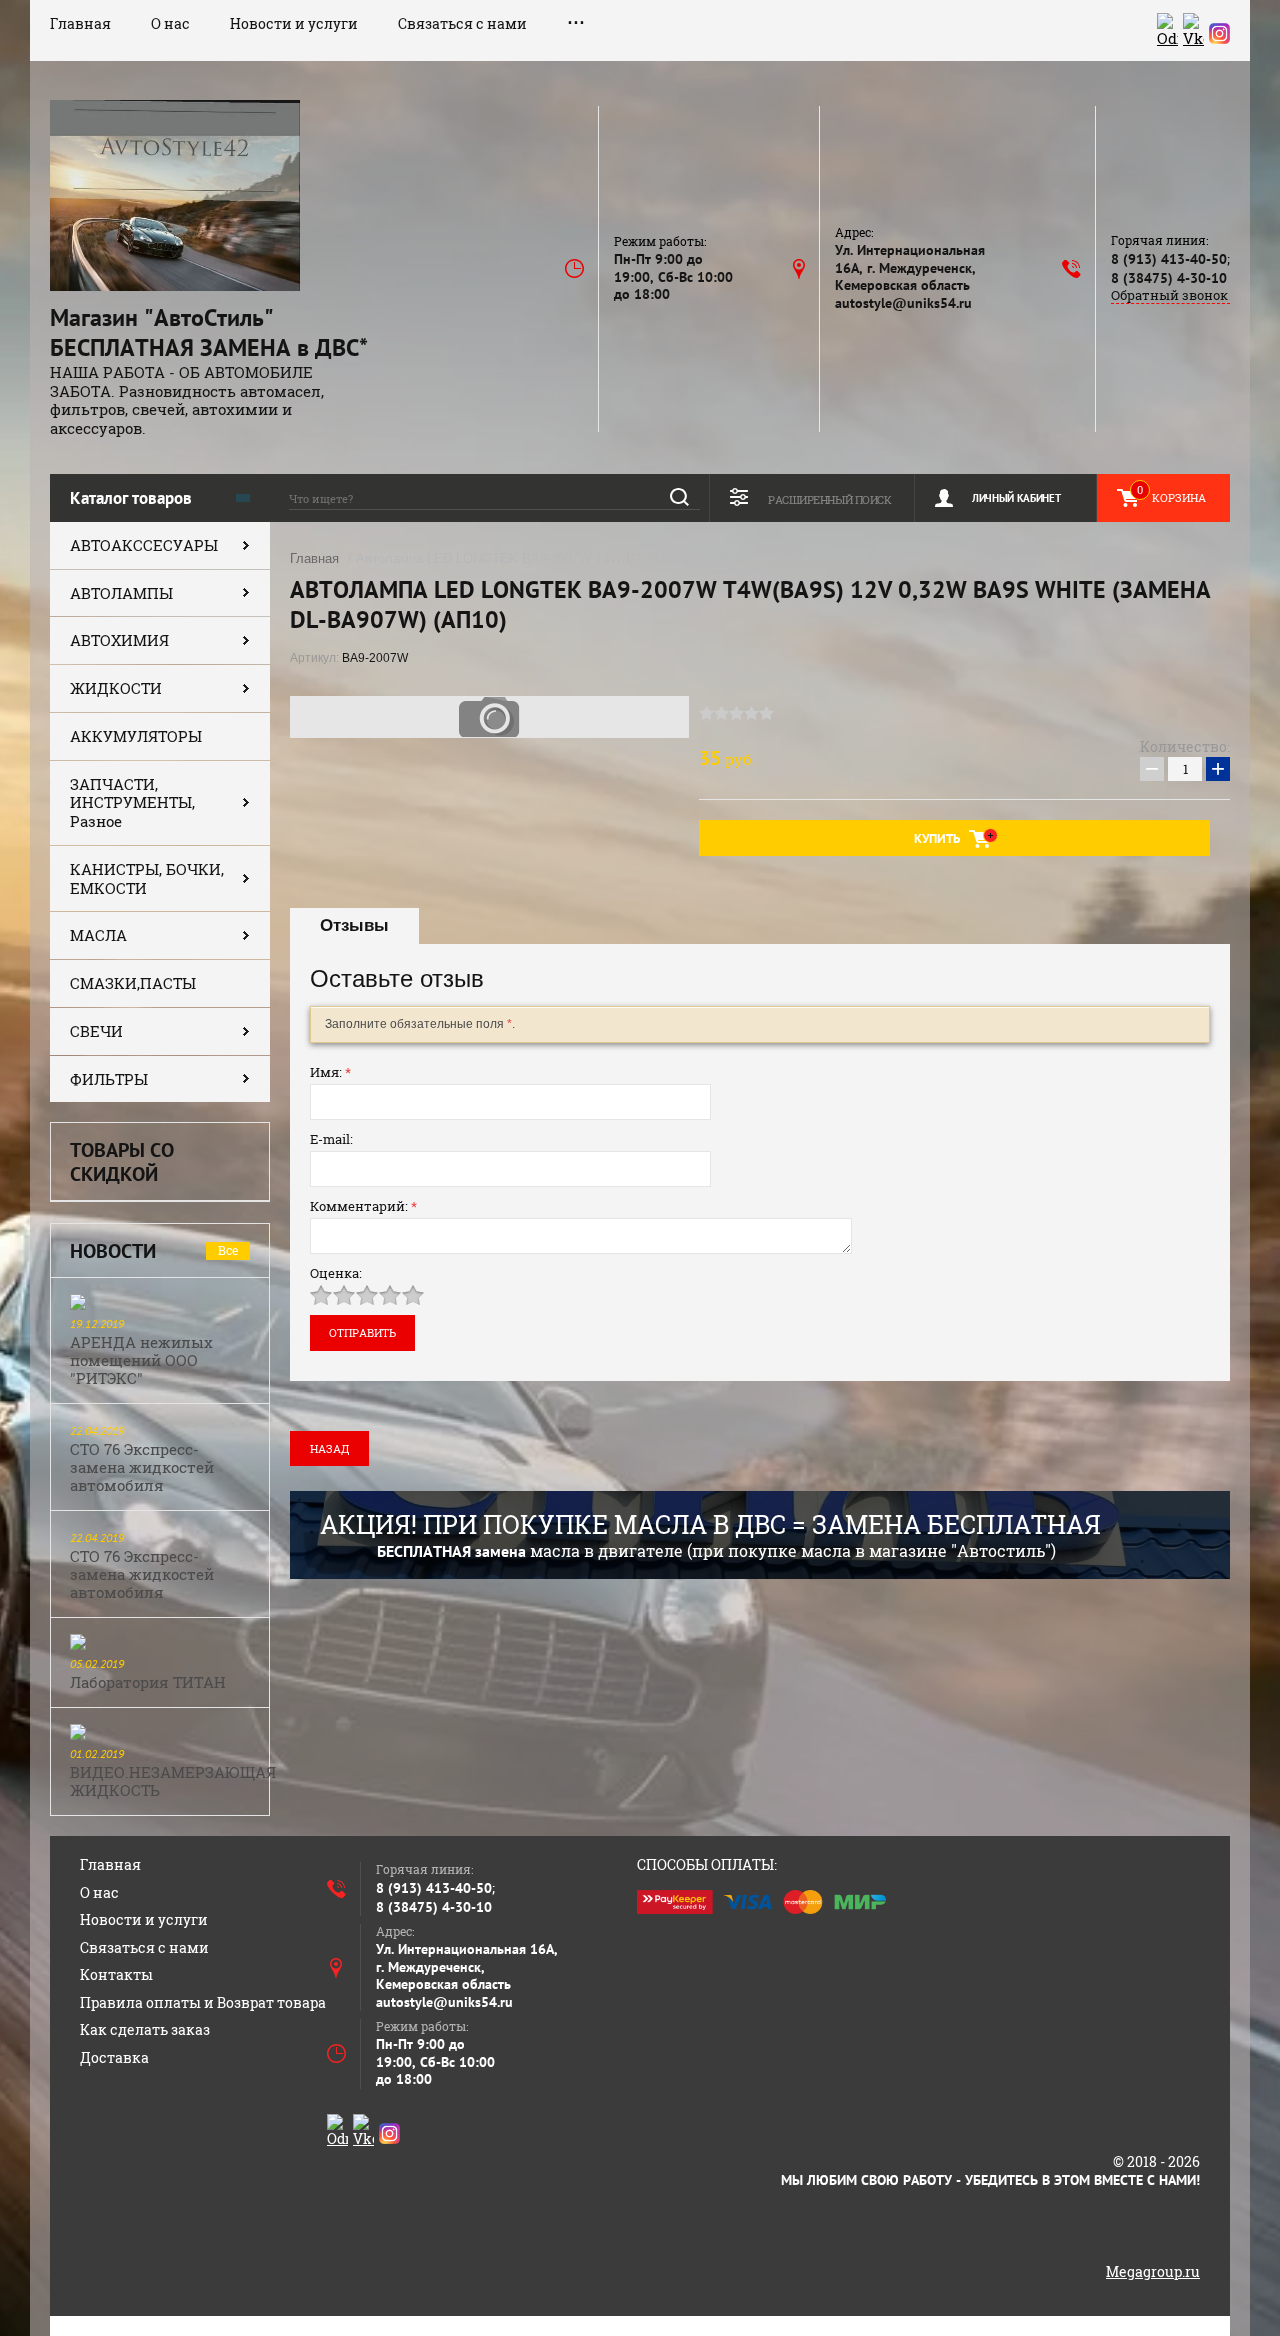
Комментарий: (363, 1206)
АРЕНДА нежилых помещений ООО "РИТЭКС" (141, 1360)
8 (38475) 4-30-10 (1169, 278)
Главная (80, 23)
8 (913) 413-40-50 (1169, 259)
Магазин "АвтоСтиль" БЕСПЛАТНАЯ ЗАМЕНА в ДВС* (209, 332)
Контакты (116, 1974)
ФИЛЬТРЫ (109, 1079)
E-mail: (331, 1139)
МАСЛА (98, 935)
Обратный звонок (1169, 295)
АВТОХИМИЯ (119, 640)
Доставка (114, 2057)
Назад (329, 1448)
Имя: (330, 1072)
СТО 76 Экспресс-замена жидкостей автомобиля (142, 1467)
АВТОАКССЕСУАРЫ (144, 545)
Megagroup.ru (1153, 2271)
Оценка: (336, 1273)
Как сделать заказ (145, 2029)
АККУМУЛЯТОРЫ (136, 736)
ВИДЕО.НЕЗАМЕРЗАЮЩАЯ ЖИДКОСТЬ (173, 1781)
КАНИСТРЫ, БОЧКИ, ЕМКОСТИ (147, 878)
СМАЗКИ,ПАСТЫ (133, 983)
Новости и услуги (294, 23)
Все (228, 1250)
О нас (170, 23)
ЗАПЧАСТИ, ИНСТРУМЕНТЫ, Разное (132, 803)
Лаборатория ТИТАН (148, 1682)
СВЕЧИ (96, 1031)
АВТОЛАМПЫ (121, 593)
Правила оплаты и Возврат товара (203, 2002)
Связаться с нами (462, 23)
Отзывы (354, 925)
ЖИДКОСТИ (116, 688)
